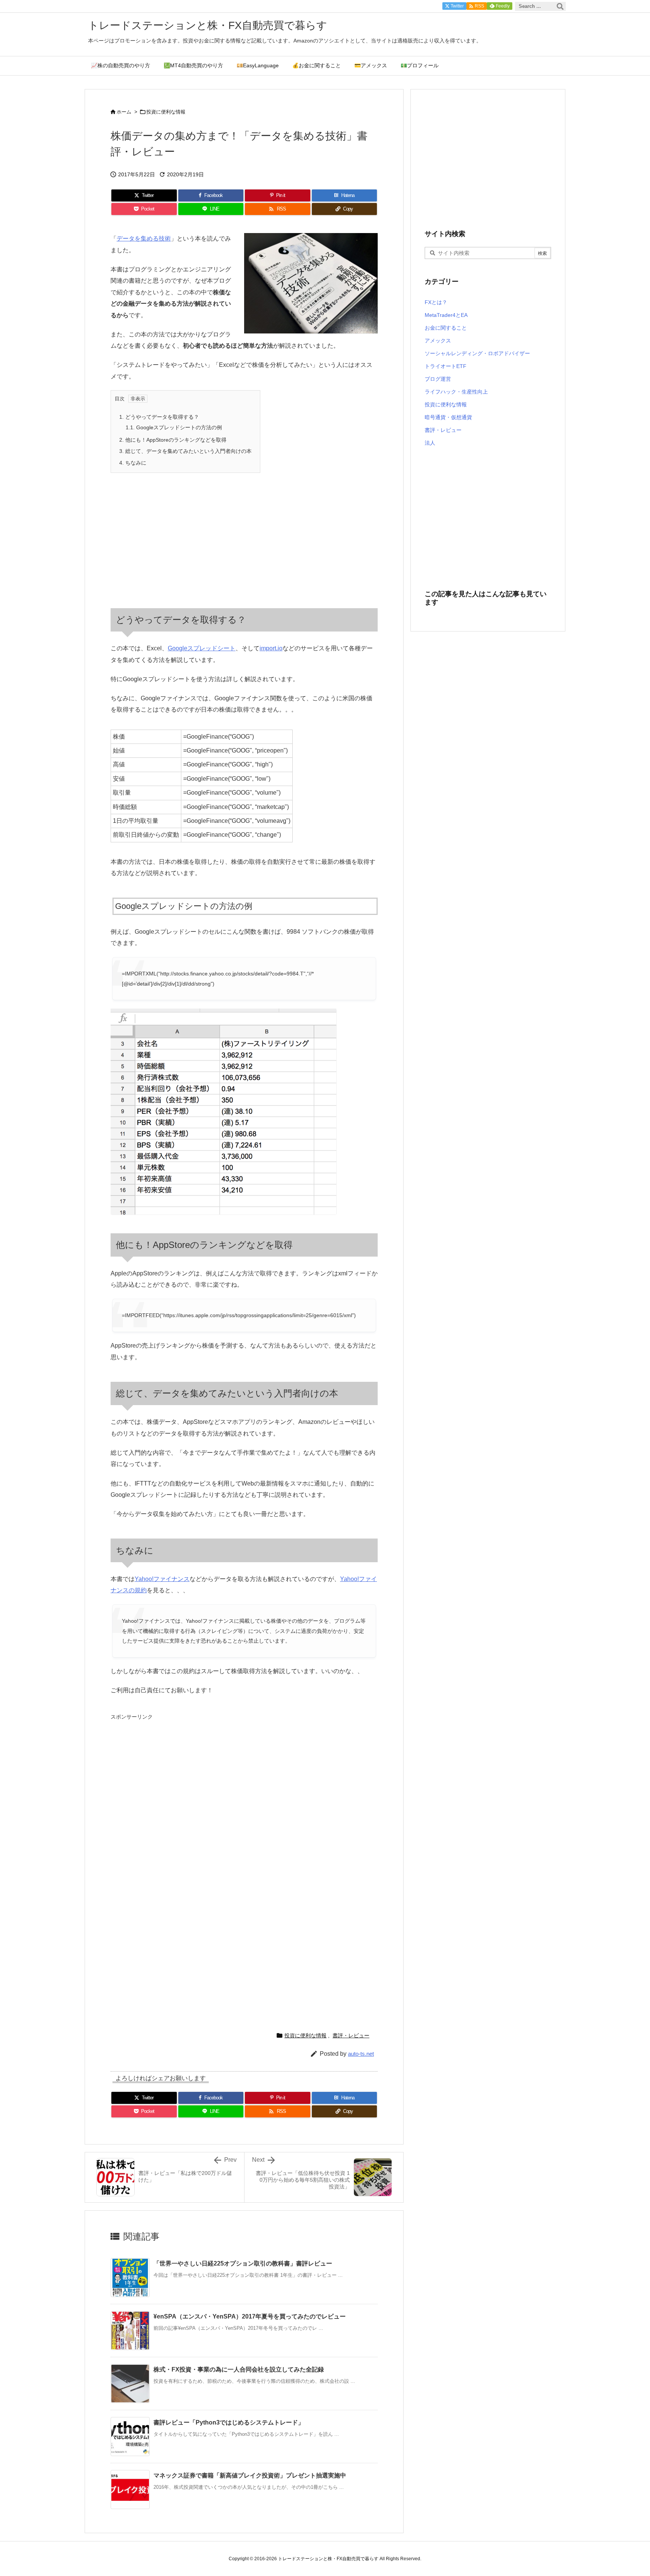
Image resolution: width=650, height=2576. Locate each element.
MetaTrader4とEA (446, 315)
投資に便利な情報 (166, 112)
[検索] (560, 6)
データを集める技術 (144, 239)
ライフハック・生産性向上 (456, 392)
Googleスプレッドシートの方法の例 (174, 427)
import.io (271, 648)
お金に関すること (446, 328)
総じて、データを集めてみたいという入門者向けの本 (185, 451)
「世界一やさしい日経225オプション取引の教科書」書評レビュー (243, 2263)
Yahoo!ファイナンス (162, 1579)
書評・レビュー (351, 2035)
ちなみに (133, 463)
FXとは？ (436, 302)
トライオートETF (446, 366)
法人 (430, 443)
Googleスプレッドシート (202, 648)
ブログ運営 (438, 379)
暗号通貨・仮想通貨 (448, 417)
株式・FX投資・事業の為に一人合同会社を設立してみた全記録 (239, 2369)
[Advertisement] (179, 533)
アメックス (438, 341)
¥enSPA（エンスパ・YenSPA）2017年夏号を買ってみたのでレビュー (250, 2316)
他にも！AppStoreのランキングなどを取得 (173, 440)
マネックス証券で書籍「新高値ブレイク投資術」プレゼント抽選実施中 (250, 2475)
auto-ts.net (361, 2054)
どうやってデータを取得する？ (159, 417)
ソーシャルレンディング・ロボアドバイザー (477, 353)
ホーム (124, 112)
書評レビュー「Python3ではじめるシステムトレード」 (229, 2422)
